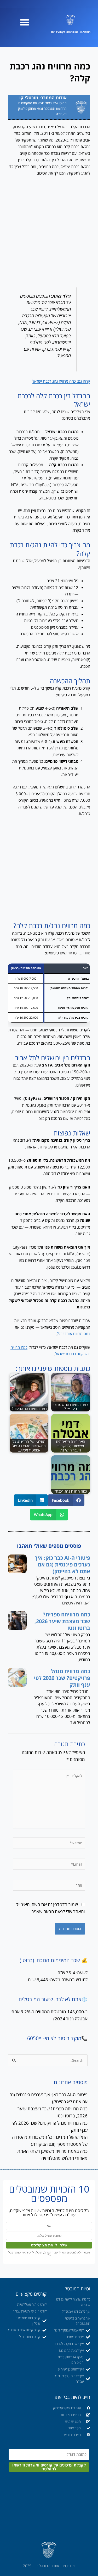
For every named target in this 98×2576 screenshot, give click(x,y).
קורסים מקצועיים (31, 2294)
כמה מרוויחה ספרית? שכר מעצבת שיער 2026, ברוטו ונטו (62, 1621)
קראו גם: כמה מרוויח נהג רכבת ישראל (61, 381)
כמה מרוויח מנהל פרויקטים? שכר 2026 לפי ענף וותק (62, 1678)
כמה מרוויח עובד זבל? (74, 1334)
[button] (25, 22)
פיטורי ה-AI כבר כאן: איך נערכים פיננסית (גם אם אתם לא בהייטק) (62, 1565)
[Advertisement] (49, 232)
